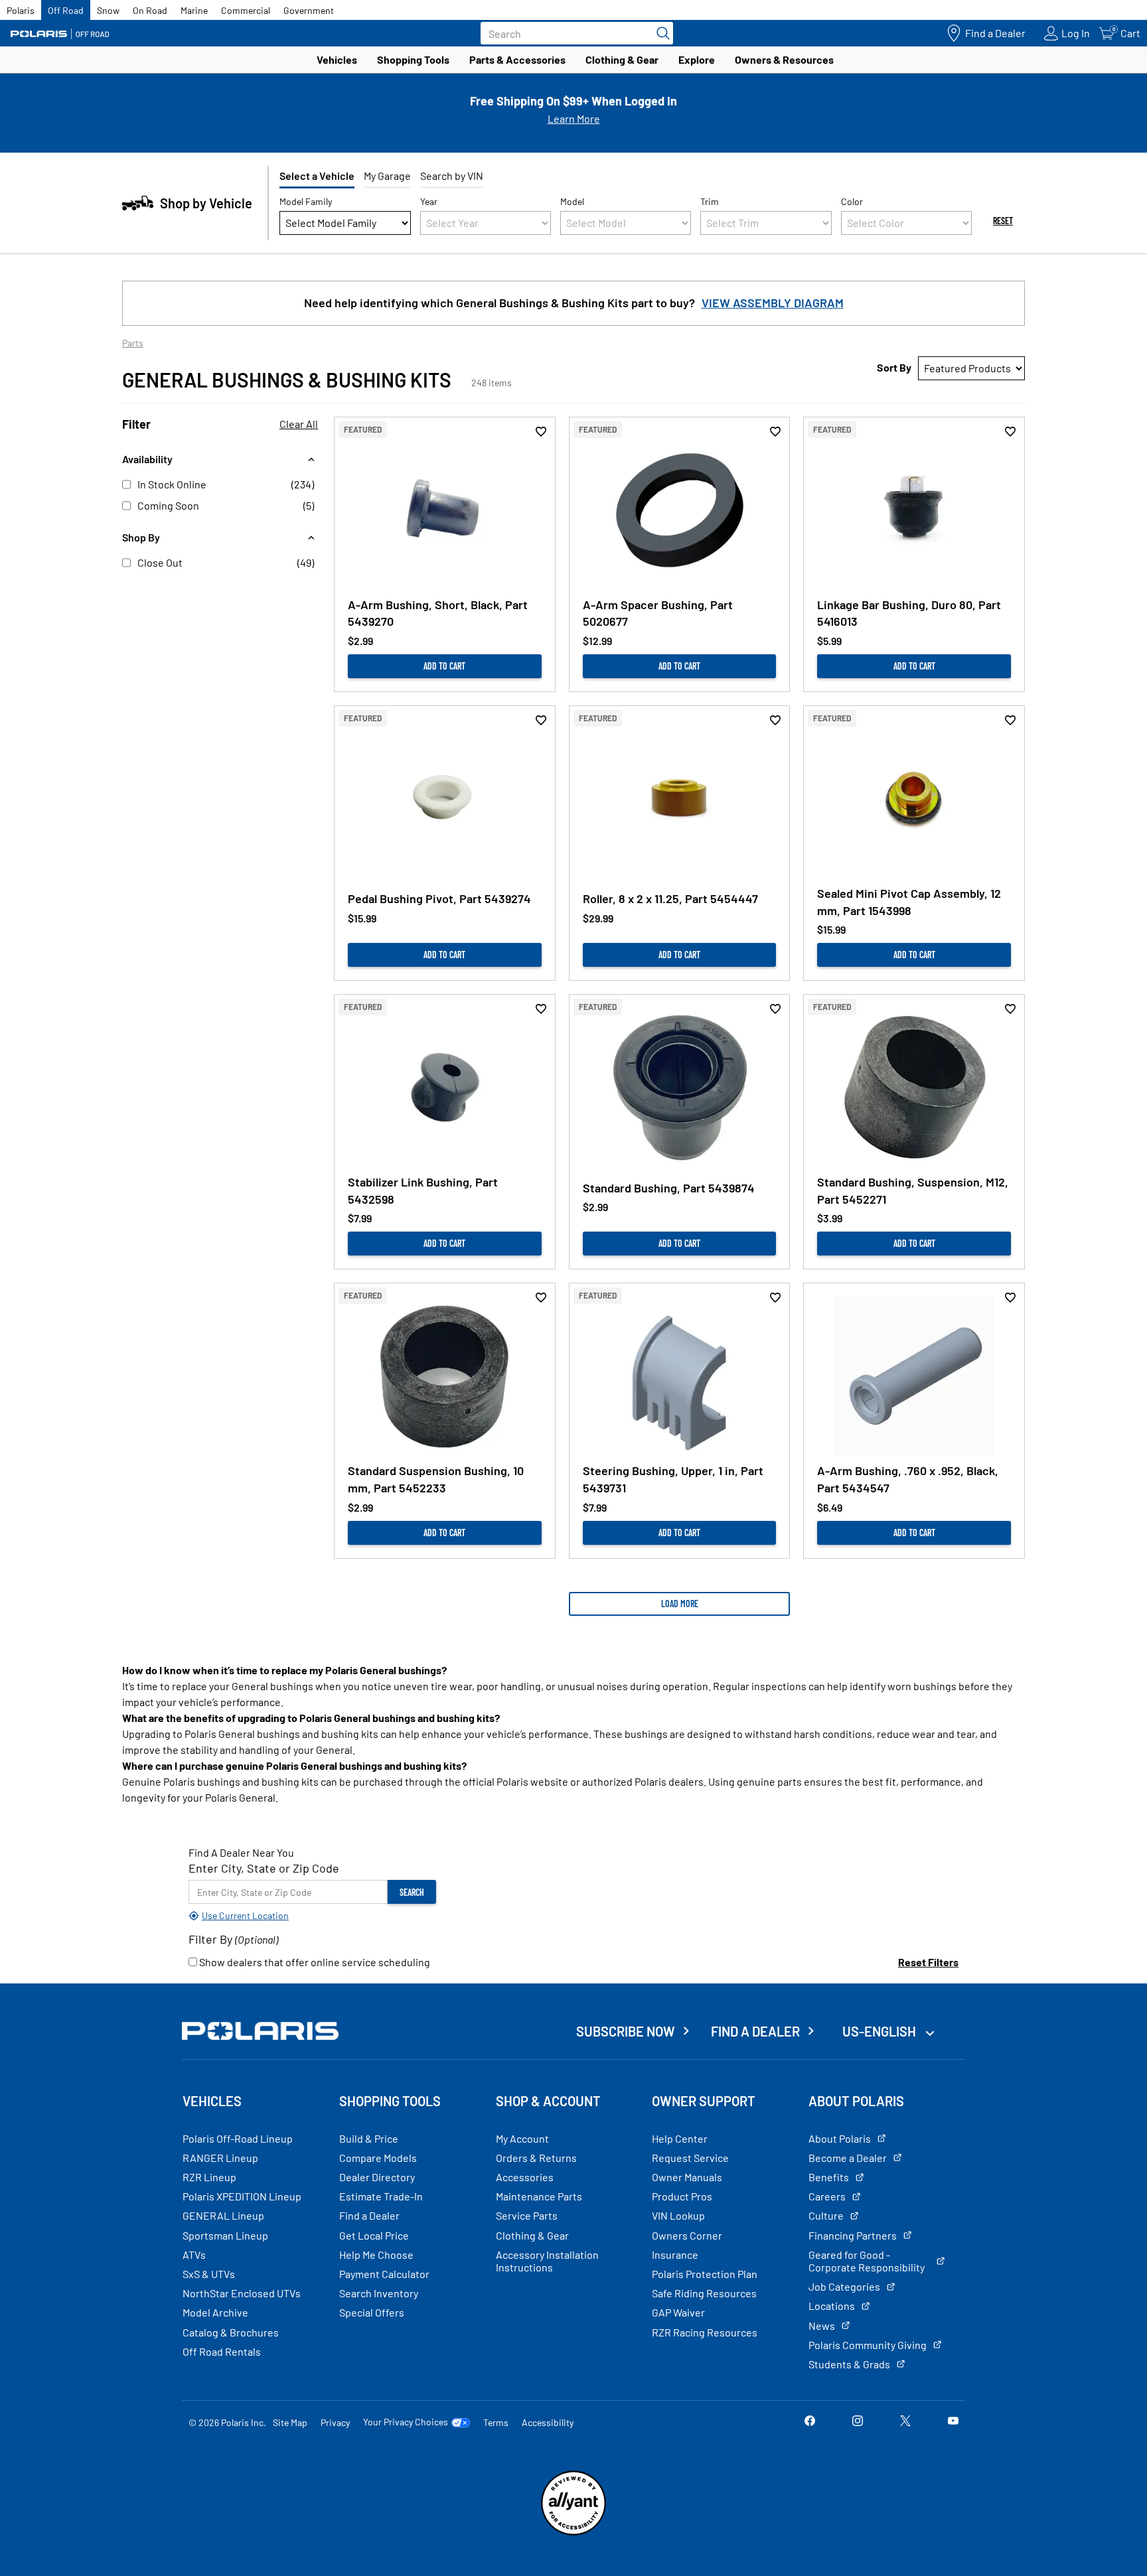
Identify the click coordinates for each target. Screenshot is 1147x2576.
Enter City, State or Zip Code (264, 1868)
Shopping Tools (413, 59)
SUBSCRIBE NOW (626, 2031)
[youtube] (953, 2422)
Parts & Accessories (517, 59)
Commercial (246, 10)
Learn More (574, 118)
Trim (710, 201)
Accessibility (548, 2422)
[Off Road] (60, 34)
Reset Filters (928, 1962)
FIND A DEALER (755, 2031)
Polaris (21, 10)
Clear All (299, 424)
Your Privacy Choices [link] (406, 2422)
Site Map (290, 2422)
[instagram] (858, 2422)
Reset (1003, 221)
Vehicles (337, 59)
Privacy (335, 2422)
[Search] (660, 33)
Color (852, 201)
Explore (697, 59)
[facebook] (810, 2422)
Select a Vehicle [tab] (317, 176)
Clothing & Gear (622, 59)
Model (572, 201)
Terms (496, 2422)
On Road (150, 10)
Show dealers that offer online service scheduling (314, 1962)
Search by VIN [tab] (452, 176)
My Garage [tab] (387, 176)
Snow (108, 10)
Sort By (894, 367)
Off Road (66, 10)
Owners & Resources (784, 59)
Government (309, 10)
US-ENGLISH (880, 2031)
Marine (194, 10)
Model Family (306, 201)
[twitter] (905, 2422)
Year (429, 201)
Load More (680, 1604)
